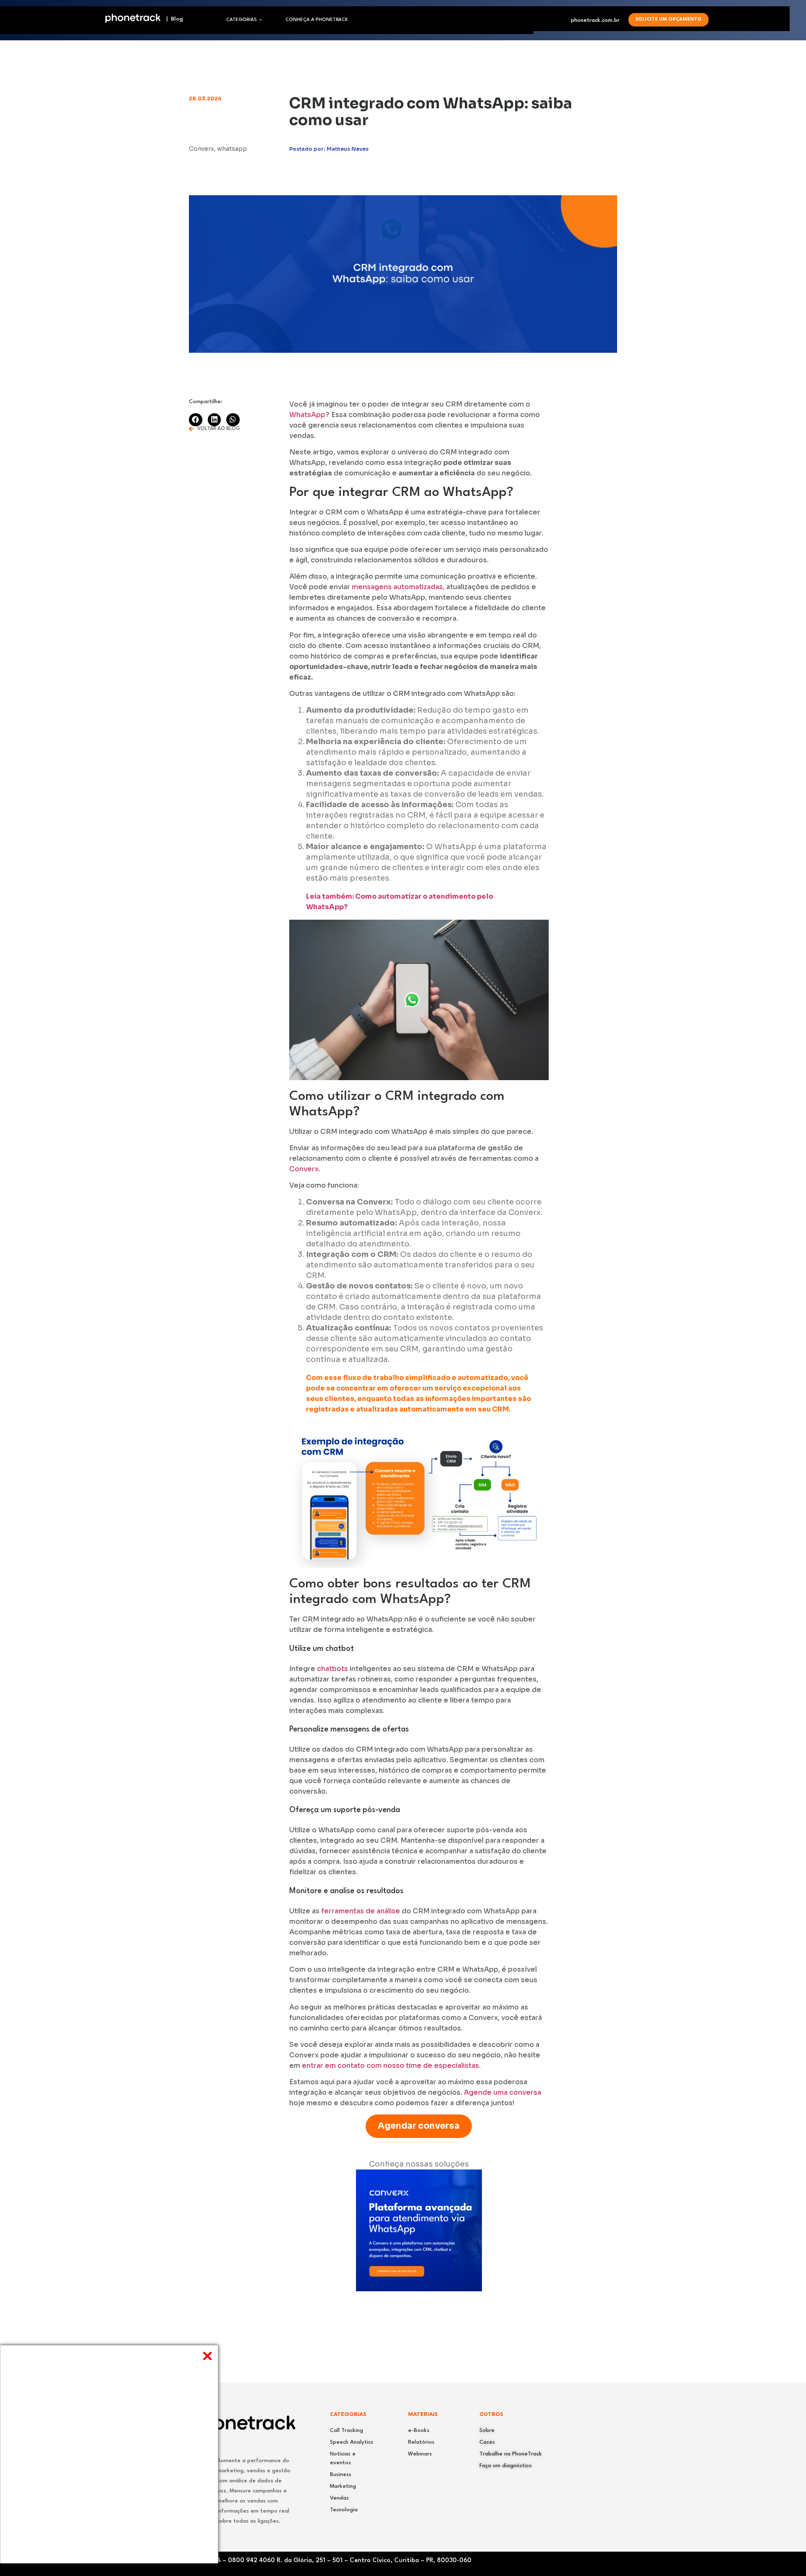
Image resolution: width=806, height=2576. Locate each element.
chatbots (333, 1669)
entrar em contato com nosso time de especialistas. (391, 2066)
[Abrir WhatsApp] (785, 2555)
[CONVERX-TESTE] (419, 2289)
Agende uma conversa (502, 2092)
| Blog (172, 19)
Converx (304, 1169)
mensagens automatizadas (396, 587)
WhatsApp (307, 415)
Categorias (242, 20)
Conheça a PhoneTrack (317, 20)
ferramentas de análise (361, 1911)
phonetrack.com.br (595, 20)
